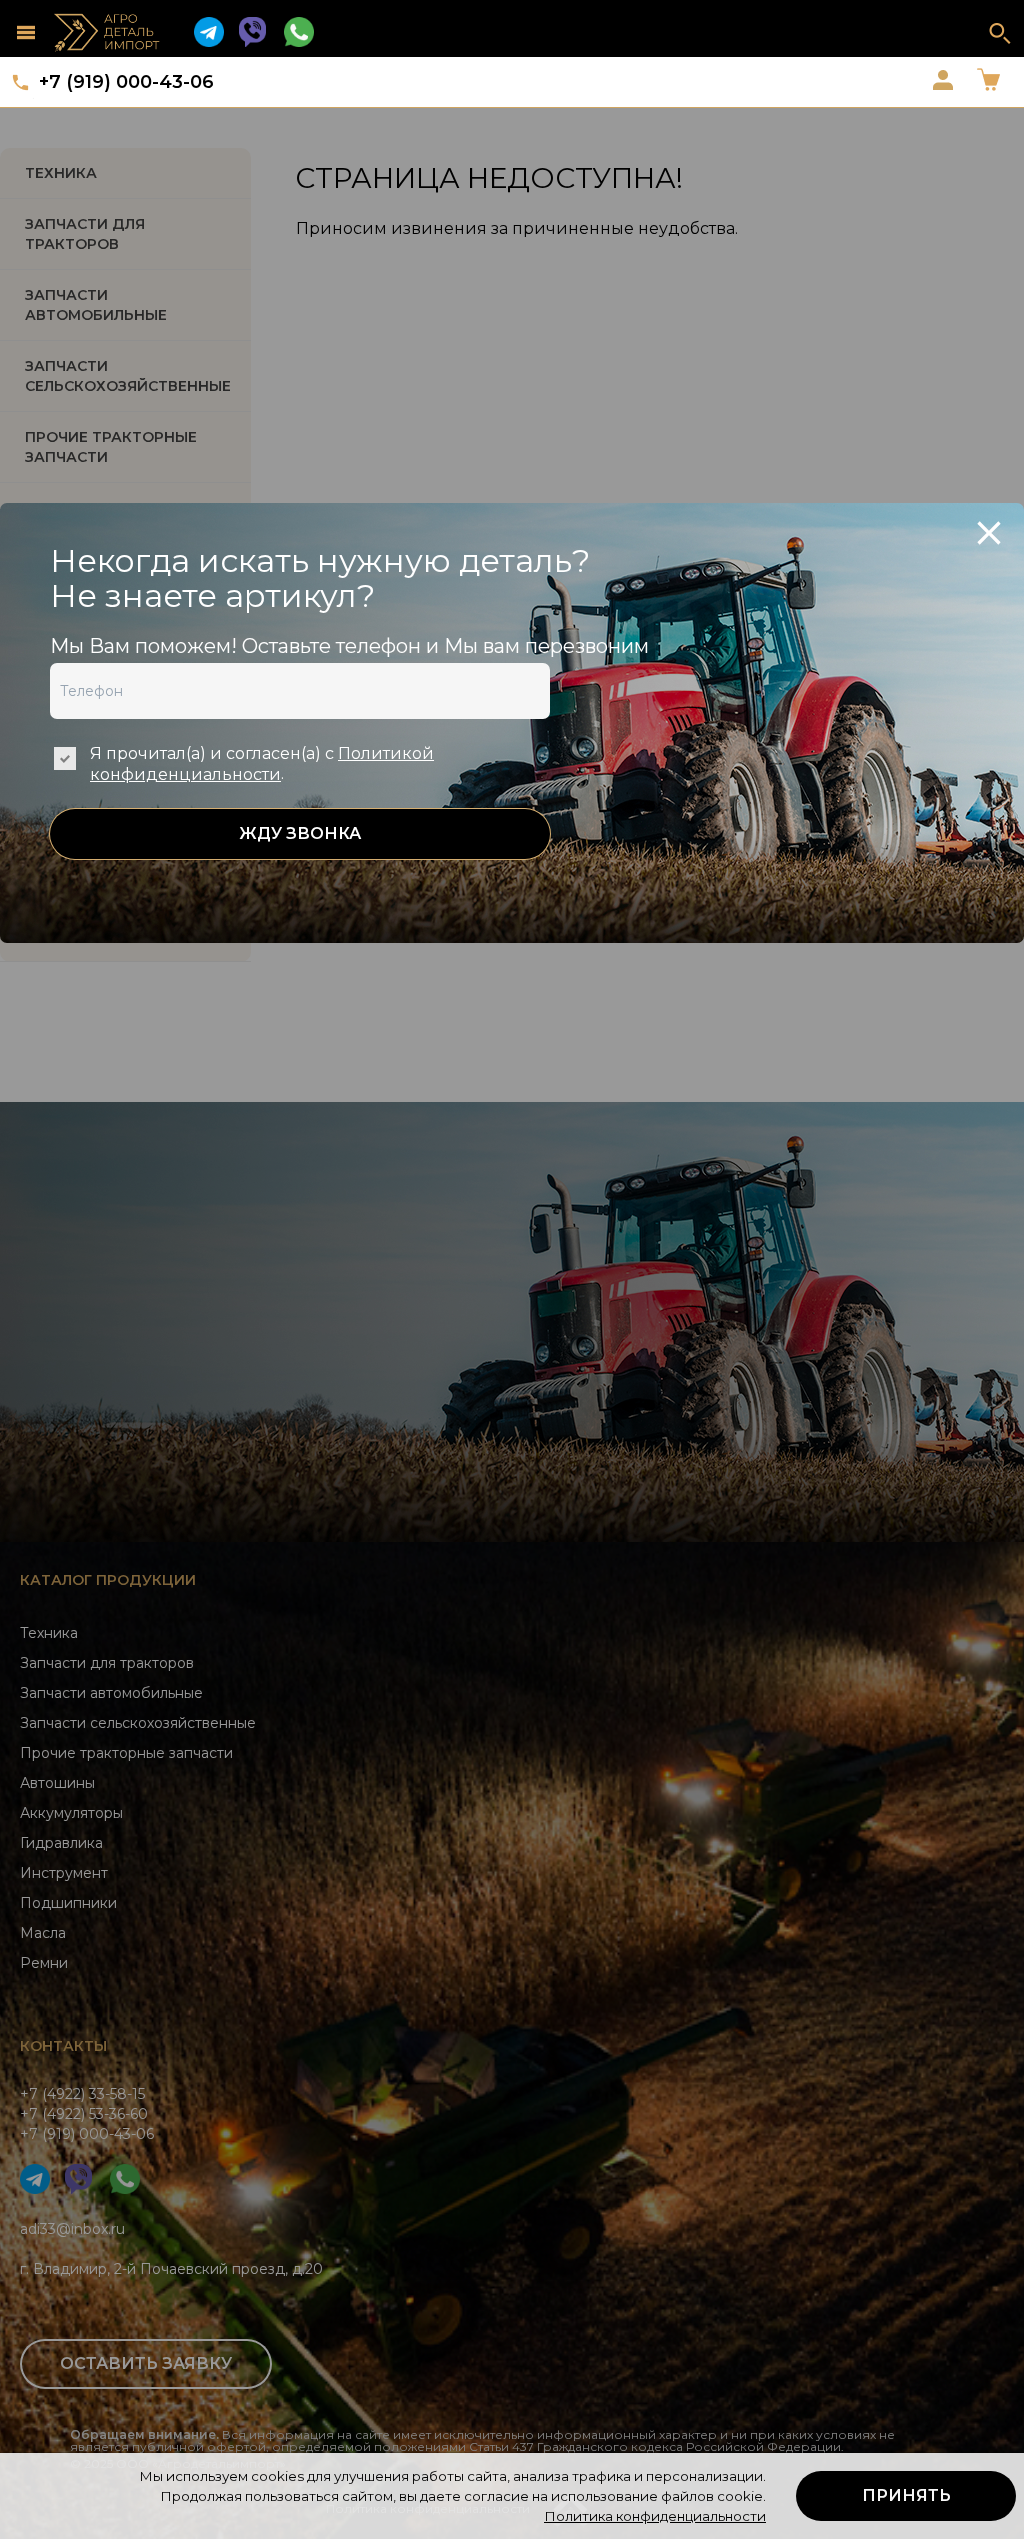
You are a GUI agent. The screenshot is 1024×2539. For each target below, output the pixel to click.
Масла (43, 1933)
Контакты (63, 2046)
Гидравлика (61, 1843)
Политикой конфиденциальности (262, 764)
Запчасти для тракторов (85, 234)
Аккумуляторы (71, 1813)
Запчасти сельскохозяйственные (138, 1723)
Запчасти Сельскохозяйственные (128, 376)
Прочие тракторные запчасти (111, 447)
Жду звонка (300, 833)
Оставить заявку (146, 2363)
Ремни (44, 1963)
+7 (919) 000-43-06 (126, 82)
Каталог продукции (108, 1580)
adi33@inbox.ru (72, 2229)
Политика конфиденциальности (655, 2516)
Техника (61, 173)
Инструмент (64, 1873)
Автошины (57, 1783)
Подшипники (68, 1903)
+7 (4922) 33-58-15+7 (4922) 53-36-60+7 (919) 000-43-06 (87, 2114)
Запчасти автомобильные (96, 305)
